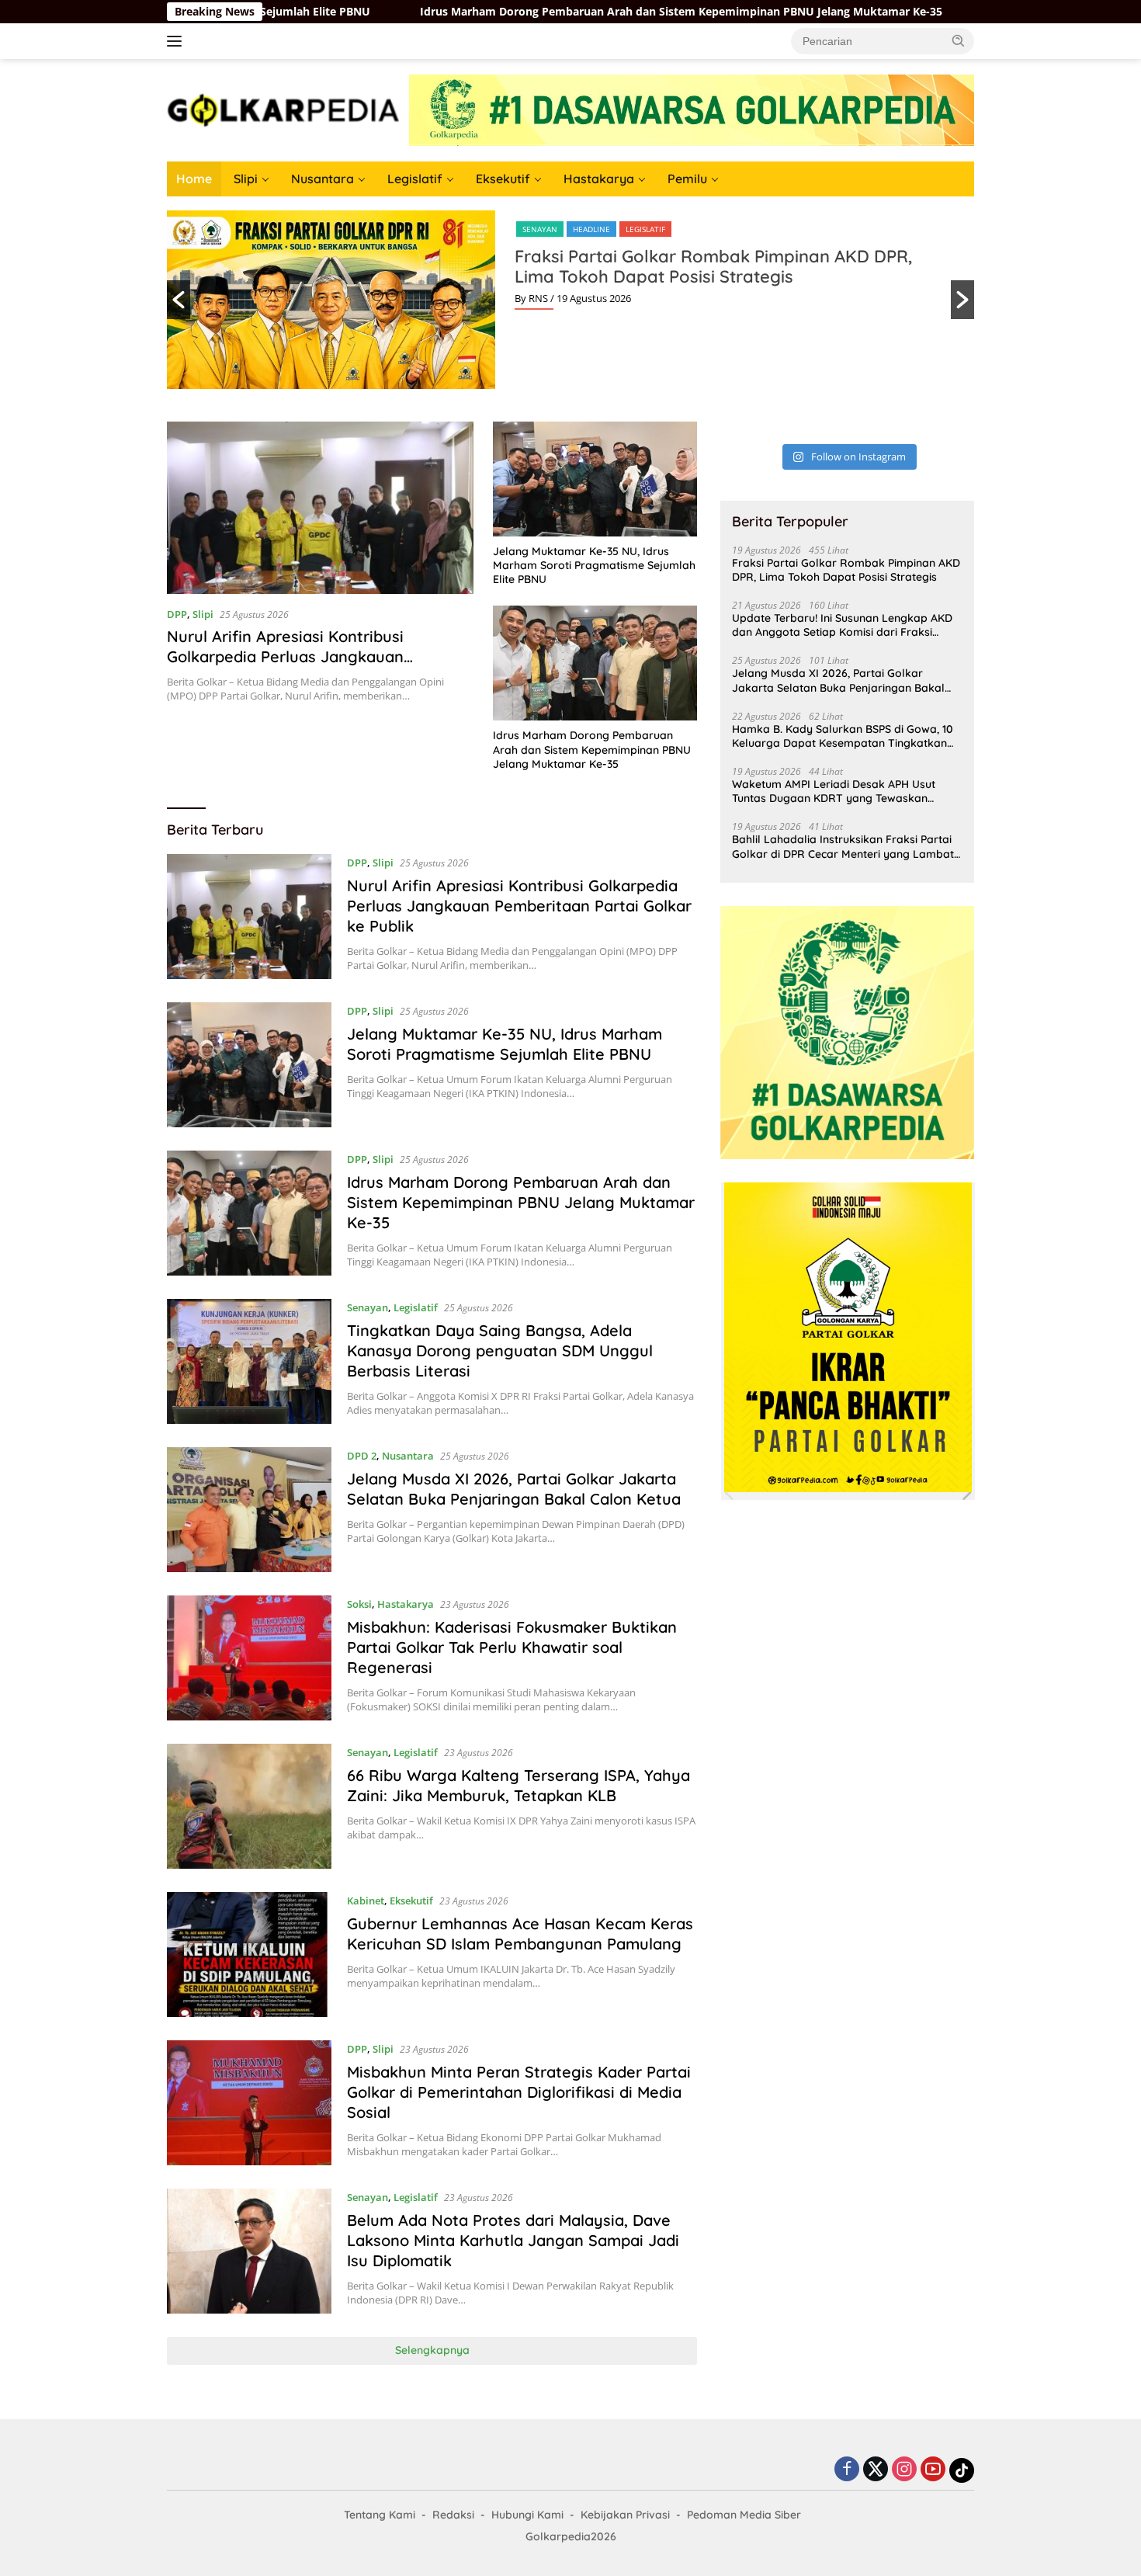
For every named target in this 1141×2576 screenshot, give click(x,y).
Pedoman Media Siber (744, 2515)
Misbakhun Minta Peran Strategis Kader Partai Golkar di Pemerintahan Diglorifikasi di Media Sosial (519, 2092)
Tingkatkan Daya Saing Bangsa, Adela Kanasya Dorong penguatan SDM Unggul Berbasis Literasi (500, 1350)
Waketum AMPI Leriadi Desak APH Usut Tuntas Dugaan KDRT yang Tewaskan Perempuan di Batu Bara (834, 791)
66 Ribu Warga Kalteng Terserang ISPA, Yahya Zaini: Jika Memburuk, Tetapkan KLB (518, 1785)
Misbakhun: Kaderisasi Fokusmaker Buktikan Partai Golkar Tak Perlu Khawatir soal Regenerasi (512, 1647)
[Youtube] (933, 2470)
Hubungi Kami (527, 2515)
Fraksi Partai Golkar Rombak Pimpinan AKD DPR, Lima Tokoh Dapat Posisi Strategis (713, 266)
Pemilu (687, 179)
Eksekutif (503, 179)
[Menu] (177, 41)
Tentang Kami (380, 2515)
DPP (177, 614)
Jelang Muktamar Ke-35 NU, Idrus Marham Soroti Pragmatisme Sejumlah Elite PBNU (594, 565)
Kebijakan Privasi (625, 2515)
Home (194, 179)
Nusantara (323, 179)
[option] (570, 300)
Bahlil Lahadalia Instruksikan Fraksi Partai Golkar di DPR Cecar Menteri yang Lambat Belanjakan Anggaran (843, 846)
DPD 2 (362, 1456)
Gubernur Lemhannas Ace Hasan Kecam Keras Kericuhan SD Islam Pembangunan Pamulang (520, 1934)
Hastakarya (599, 179)
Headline (591, 229)
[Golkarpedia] (283, 109)
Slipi (246, 179)
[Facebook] (847, 2470)
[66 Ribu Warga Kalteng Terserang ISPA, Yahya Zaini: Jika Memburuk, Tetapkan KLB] (249, 1806)
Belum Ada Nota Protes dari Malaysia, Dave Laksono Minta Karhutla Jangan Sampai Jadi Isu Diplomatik (513, 2240)
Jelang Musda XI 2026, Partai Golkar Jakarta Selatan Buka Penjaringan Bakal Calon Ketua (514, 1489)
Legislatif (415, 179)
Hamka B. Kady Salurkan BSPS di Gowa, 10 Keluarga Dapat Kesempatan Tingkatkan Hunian (843, 736)
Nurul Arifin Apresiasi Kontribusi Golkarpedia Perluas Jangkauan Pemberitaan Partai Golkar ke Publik (301, 656)
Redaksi (453, 2515)
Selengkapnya (432, 2350)
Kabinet (366, 1901)
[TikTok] (962, 2470)
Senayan (540, 229)
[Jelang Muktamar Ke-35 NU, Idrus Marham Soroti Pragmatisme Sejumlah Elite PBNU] (595, 479)
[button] (959, 40)
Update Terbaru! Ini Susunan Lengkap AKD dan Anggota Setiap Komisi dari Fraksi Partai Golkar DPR (842, 625)
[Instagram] (904, 2470)
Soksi (359, 1604)
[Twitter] (876, 2470)
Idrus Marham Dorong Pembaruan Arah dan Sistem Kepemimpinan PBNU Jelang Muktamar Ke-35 (551, 12)
